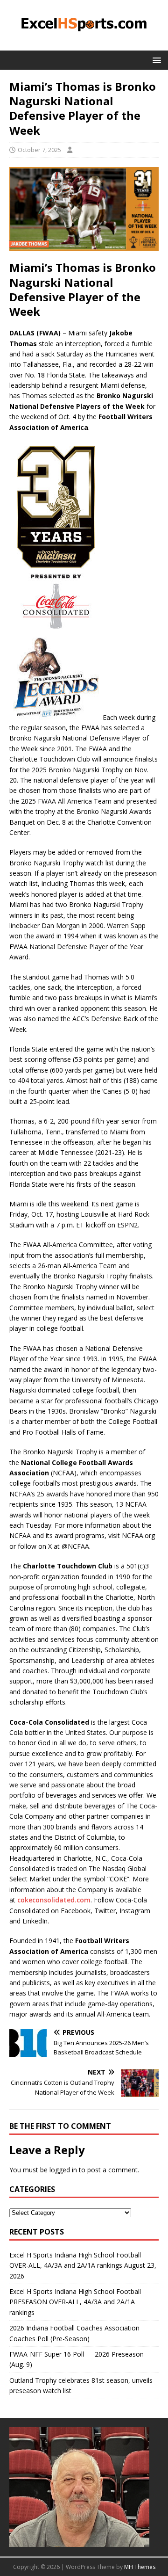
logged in (63, 2170)
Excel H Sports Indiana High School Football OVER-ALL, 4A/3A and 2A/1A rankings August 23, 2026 (83, 2265)
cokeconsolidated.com (54, 1900)
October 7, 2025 (39, 150)
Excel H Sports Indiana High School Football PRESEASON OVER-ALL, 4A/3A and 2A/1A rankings (75, 2302)
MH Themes (140, 2567)
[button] (155, 60)
